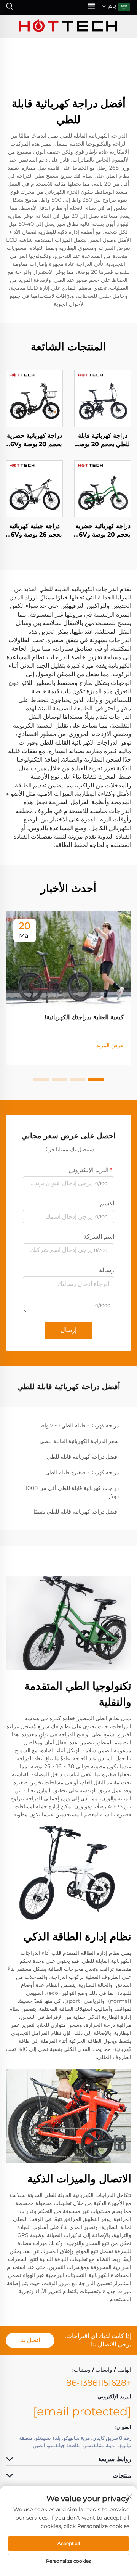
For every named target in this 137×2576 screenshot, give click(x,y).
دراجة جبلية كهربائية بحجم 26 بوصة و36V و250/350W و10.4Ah (34, 531)
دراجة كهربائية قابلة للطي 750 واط (79, 1425)
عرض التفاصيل (103, 398)
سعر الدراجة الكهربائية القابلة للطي (79, 1441)
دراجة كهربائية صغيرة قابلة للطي (82, 1472)
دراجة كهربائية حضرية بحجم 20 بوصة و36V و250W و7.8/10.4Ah (34, 440)
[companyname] (68, 27)
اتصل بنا (30, 2340)
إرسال (68, 1330)
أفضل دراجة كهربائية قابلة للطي (83, 1457)
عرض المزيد (110, 1045)
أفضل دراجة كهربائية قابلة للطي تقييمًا (76, 1512)
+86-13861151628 (99, 2383)
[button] (96, 1079)
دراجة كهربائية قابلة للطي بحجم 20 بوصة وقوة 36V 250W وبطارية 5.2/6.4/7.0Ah (103, 440)
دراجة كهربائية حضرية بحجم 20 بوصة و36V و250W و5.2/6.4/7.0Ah (103, 531)
